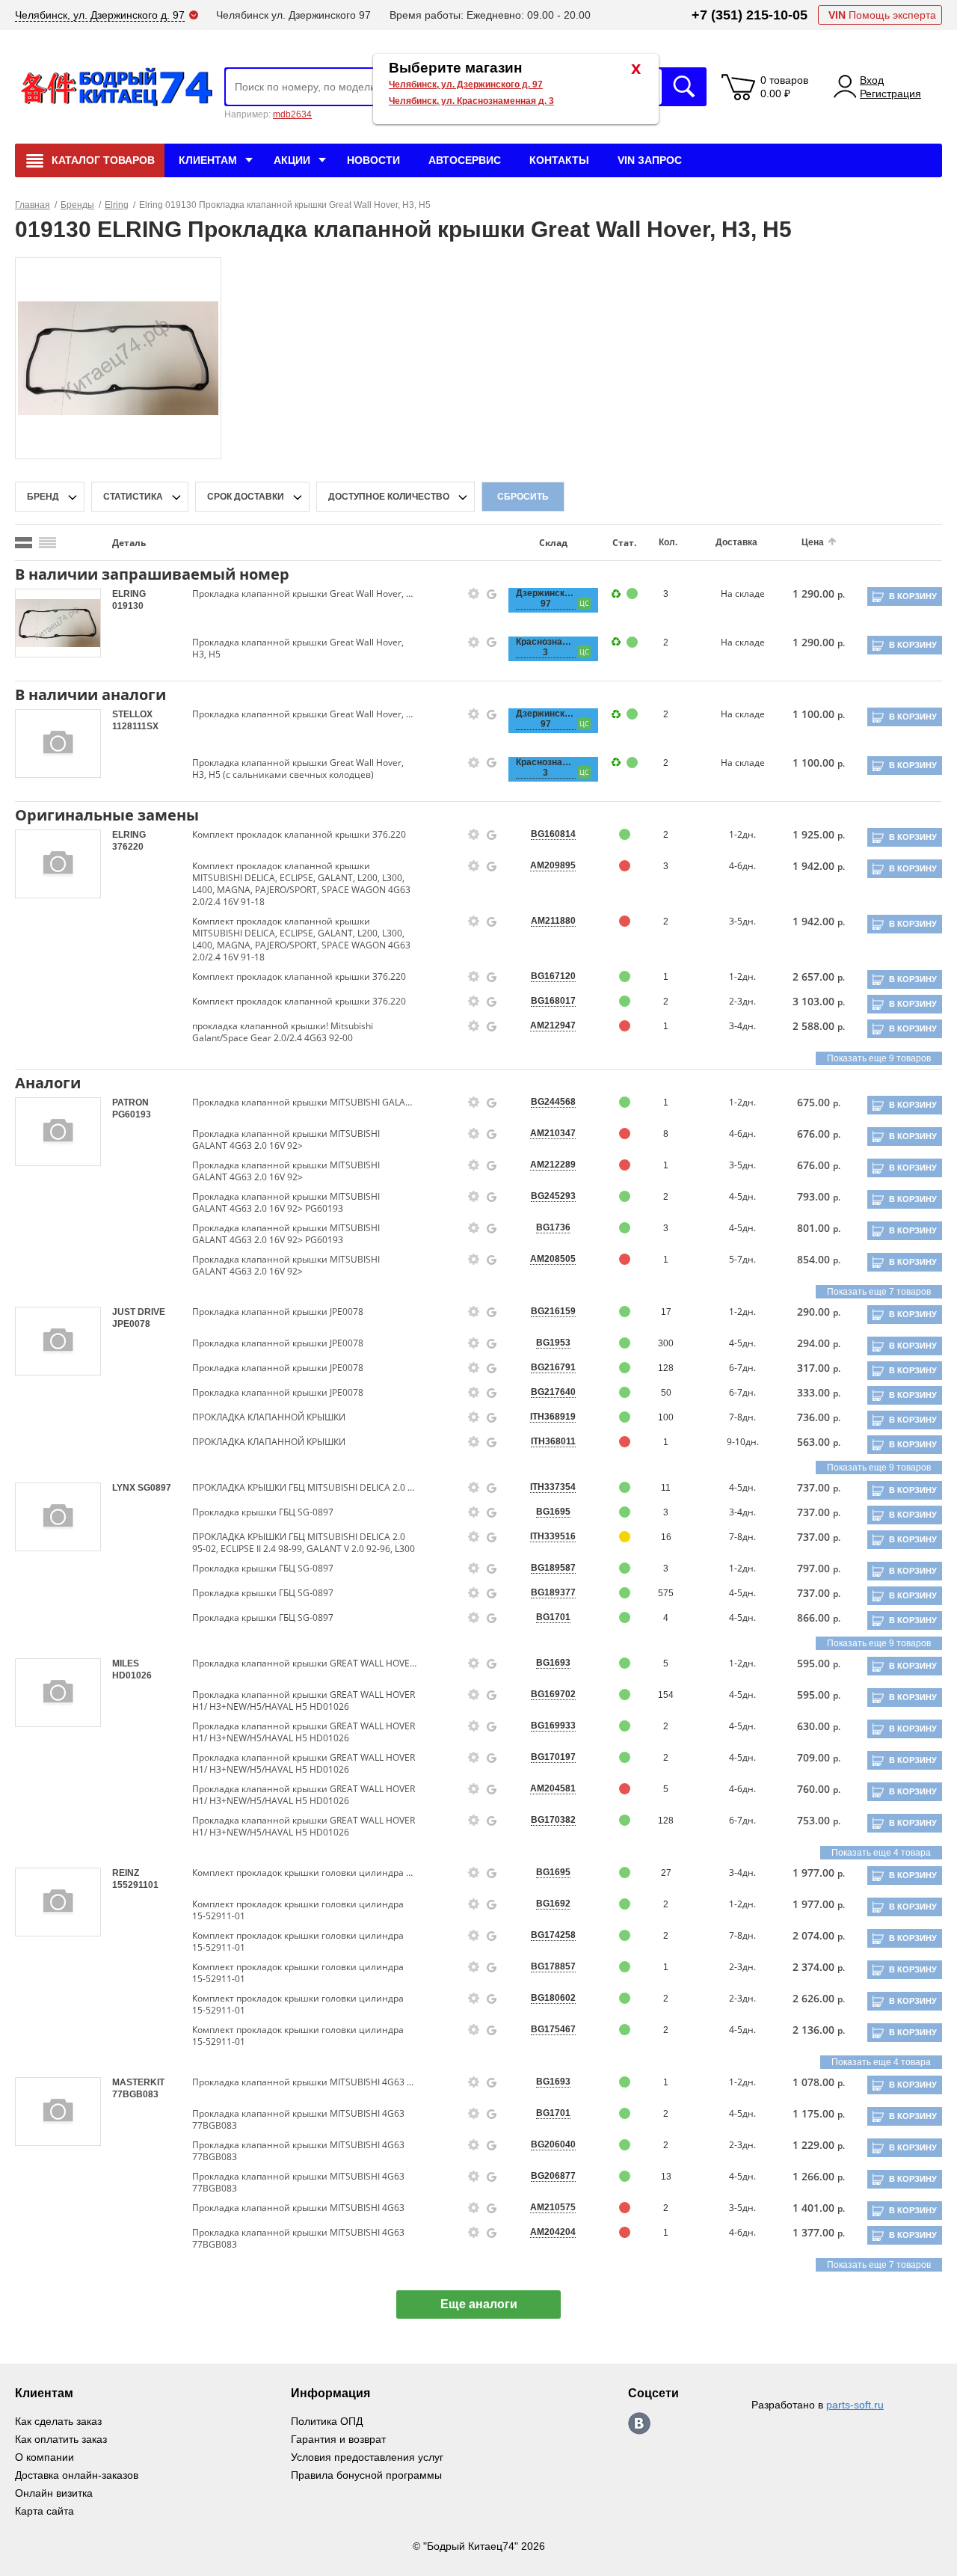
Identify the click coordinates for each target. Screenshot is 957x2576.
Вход (872, 80)
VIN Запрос (650, 160)
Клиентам (208, 160)
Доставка (736, 542)
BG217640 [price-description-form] (553, 1392)
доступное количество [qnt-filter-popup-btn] (389, 497)
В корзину (913, 596)
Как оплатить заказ (61, 2439)
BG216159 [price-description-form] (553, 1311)
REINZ (126, 1873)
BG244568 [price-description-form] (553, 1102)
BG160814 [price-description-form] (553, 834)
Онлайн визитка (54, 2493)
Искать (684, 87)
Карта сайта (44, 2511)
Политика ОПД (327, 2421)
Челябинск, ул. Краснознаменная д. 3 (471, 101)
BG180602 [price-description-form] (553, 1998)
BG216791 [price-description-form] (553, 1367)
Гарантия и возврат (338, 2439)
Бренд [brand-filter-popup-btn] (43, 497)
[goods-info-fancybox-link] (474, 594)
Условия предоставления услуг (367, 2457)
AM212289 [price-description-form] (553, 1165)
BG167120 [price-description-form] (553, 976)
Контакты (559, 160)
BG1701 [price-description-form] (553, 1617)
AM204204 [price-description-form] (553, 2232)
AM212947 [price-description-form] (553, 1025)
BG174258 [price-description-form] (553, 1935)
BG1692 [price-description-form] (553, 1904)
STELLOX (132, 714)
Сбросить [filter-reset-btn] (523, 497)
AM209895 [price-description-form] (553, 865)
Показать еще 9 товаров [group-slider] (879, 1058)
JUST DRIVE (139, 1312)
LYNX (125, 1488)
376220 (128, 847)
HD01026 (132, 1675)
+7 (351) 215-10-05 (750, 15)
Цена (813, 542)
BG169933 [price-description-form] (553, 1726)
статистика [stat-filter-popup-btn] (133, 497)
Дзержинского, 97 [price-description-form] (546, 598)
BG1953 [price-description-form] (553, 1343)
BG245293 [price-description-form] (553, 1196)
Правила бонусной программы (366, 2475)
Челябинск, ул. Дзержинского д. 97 (466, 85)
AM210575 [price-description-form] (553, 2207)
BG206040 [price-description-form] (553, 2144)
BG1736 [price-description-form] (553, 1227)
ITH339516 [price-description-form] (553, 1536)
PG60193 (132, 1114)
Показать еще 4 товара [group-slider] (881, 1853)
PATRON (130, 1103)
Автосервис (465, 160)
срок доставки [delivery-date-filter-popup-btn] (246, 497)
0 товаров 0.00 (784, 87)
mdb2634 (292, 114)
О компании (44, 2457)
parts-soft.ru (855, 2405)
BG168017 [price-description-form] (553, 1001)
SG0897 (154, 1488)
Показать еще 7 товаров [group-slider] (879, 1292)
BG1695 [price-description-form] (553, 1512)
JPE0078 (131, 1324)
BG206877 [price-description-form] (553, 2176)
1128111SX (135, 726)
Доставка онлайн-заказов (77, 2475)
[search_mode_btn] (24, 543)
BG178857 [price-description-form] (553, 1966)
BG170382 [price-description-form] (553, 1820)
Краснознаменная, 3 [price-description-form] (546, 647)
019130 (128, 606)
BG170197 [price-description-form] (553, 1757)
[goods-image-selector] (58, 623)
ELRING (129, 594)
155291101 (135, 1885)
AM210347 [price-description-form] (553, 1133)
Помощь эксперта (882, 15)
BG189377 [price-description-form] (553, 1592)
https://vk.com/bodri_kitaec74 (639, 2423)
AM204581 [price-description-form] (553, 1788)
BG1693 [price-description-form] (553, 1663)
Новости (373, 160)
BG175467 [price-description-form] (553, 2029)
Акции (292, 160)
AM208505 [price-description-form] (553, 1259)
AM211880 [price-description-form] (553, 921)
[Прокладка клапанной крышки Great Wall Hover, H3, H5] (119, 358)
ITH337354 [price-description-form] (553, 1487)
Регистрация (890, 93)
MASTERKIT (138, 2082)
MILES (126, 1663)
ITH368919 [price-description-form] (553, 1417)
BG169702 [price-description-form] (553, 1694)
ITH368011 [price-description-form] (553, 1441)
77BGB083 (135, 2094)
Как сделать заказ (58, 2421)
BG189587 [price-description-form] (553, 1568)
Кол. (668, 542)
